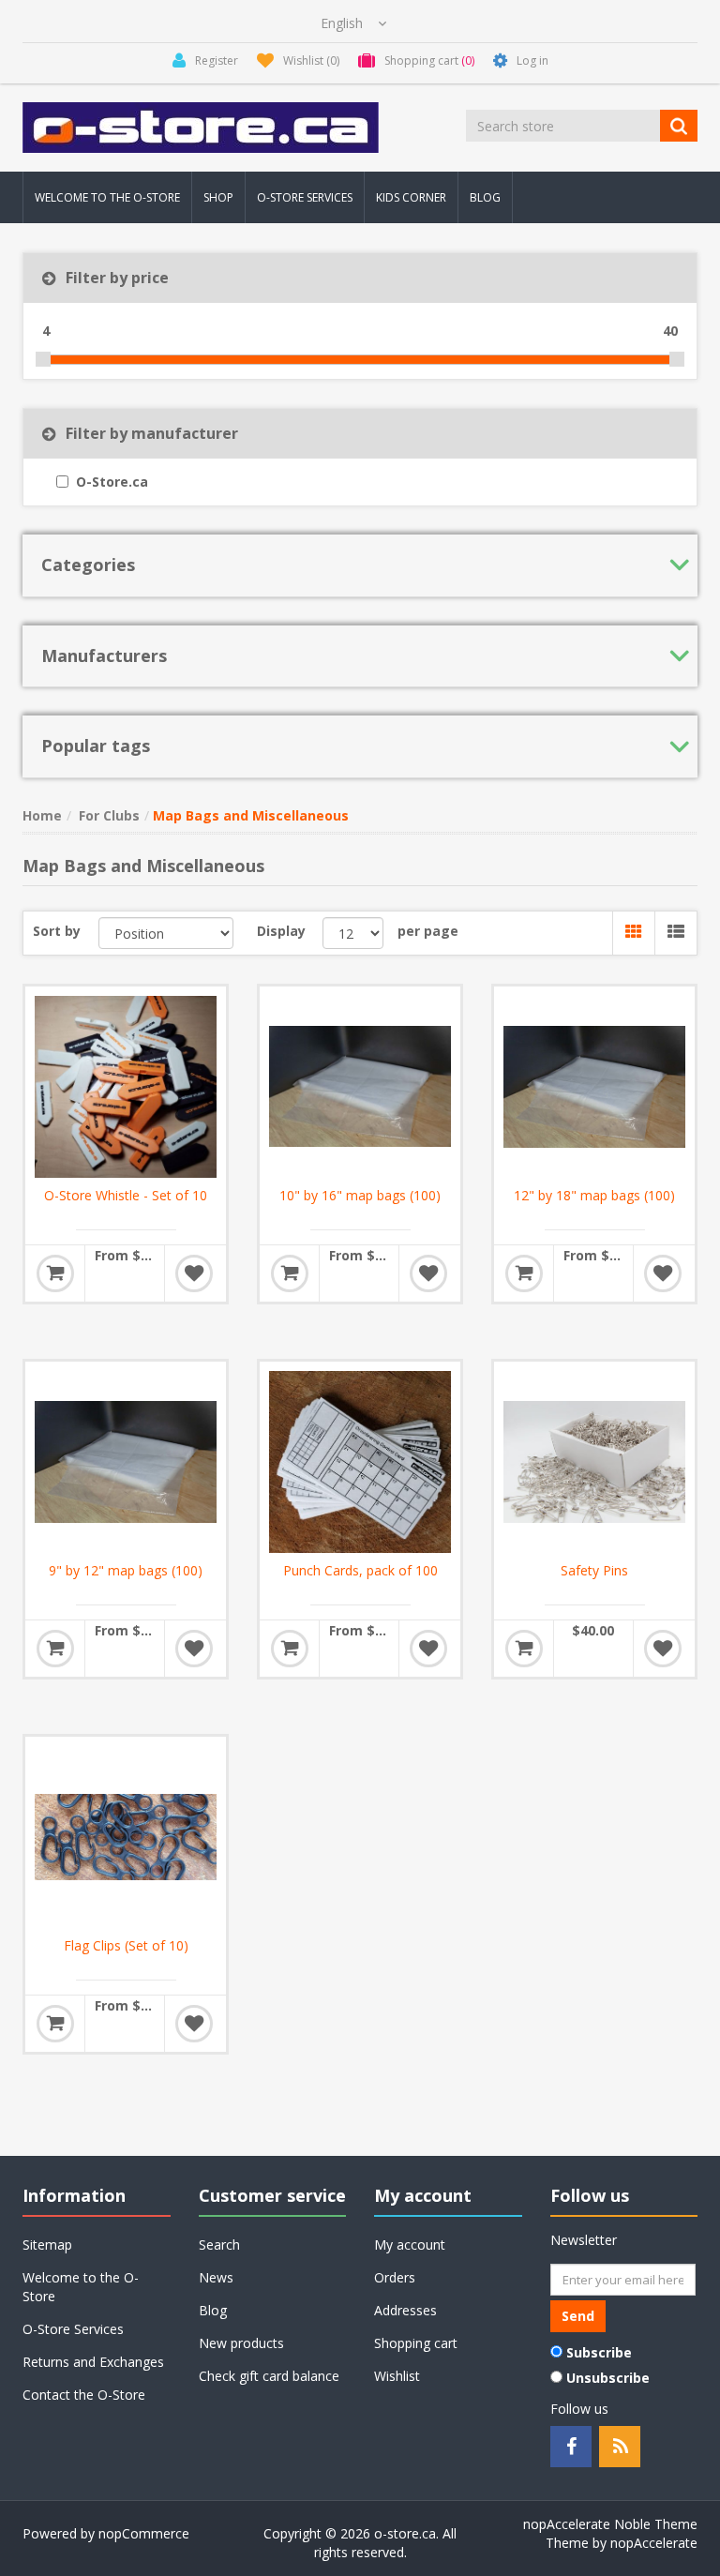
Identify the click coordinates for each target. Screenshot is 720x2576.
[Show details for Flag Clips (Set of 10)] (126, 1837)
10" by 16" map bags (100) (360, 1196)
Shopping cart (416, 2343)
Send (578, 2316)
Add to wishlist (194, 1273)
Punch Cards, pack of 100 (360, 1571)
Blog (485, 197)
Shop (218, 197)
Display (281, 931)
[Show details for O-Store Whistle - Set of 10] (126, 1087)
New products (241, 2343)
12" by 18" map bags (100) (594, 1196)
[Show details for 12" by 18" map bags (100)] (594, 1087)
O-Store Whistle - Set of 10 (126, 1196)
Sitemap (47, 2245)
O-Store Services (305, 197)
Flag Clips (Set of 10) (126, 1946)
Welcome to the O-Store (107, 197)
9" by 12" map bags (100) (126, 1571)
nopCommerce (144, 2533)
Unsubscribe (608, 2378)
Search (219, 2245)
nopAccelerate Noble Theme (610, 2524)
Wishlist (397, 2376)
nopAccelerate (654, 2543)
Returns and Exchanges (93, 2362)
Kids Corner (411, 197)
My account (410, 2245)
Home (42, 815)
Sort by (57, 931)
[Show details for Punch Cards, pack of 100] (360, 1462)
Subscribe (599, 2352)
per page (428, 931)
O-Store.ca (112, 482)
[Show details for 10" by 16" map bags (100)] (360, 1087)
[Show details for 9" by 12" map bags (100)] (126, 1462)
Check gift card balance (269, 2376)
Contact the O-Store (84, 2395)
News (216, 2277)
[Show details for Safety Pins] (594, 1462)
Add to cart (55, 1273)
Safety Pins (594, 1571)
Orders (395, 2277)
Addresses (405, 2310)
